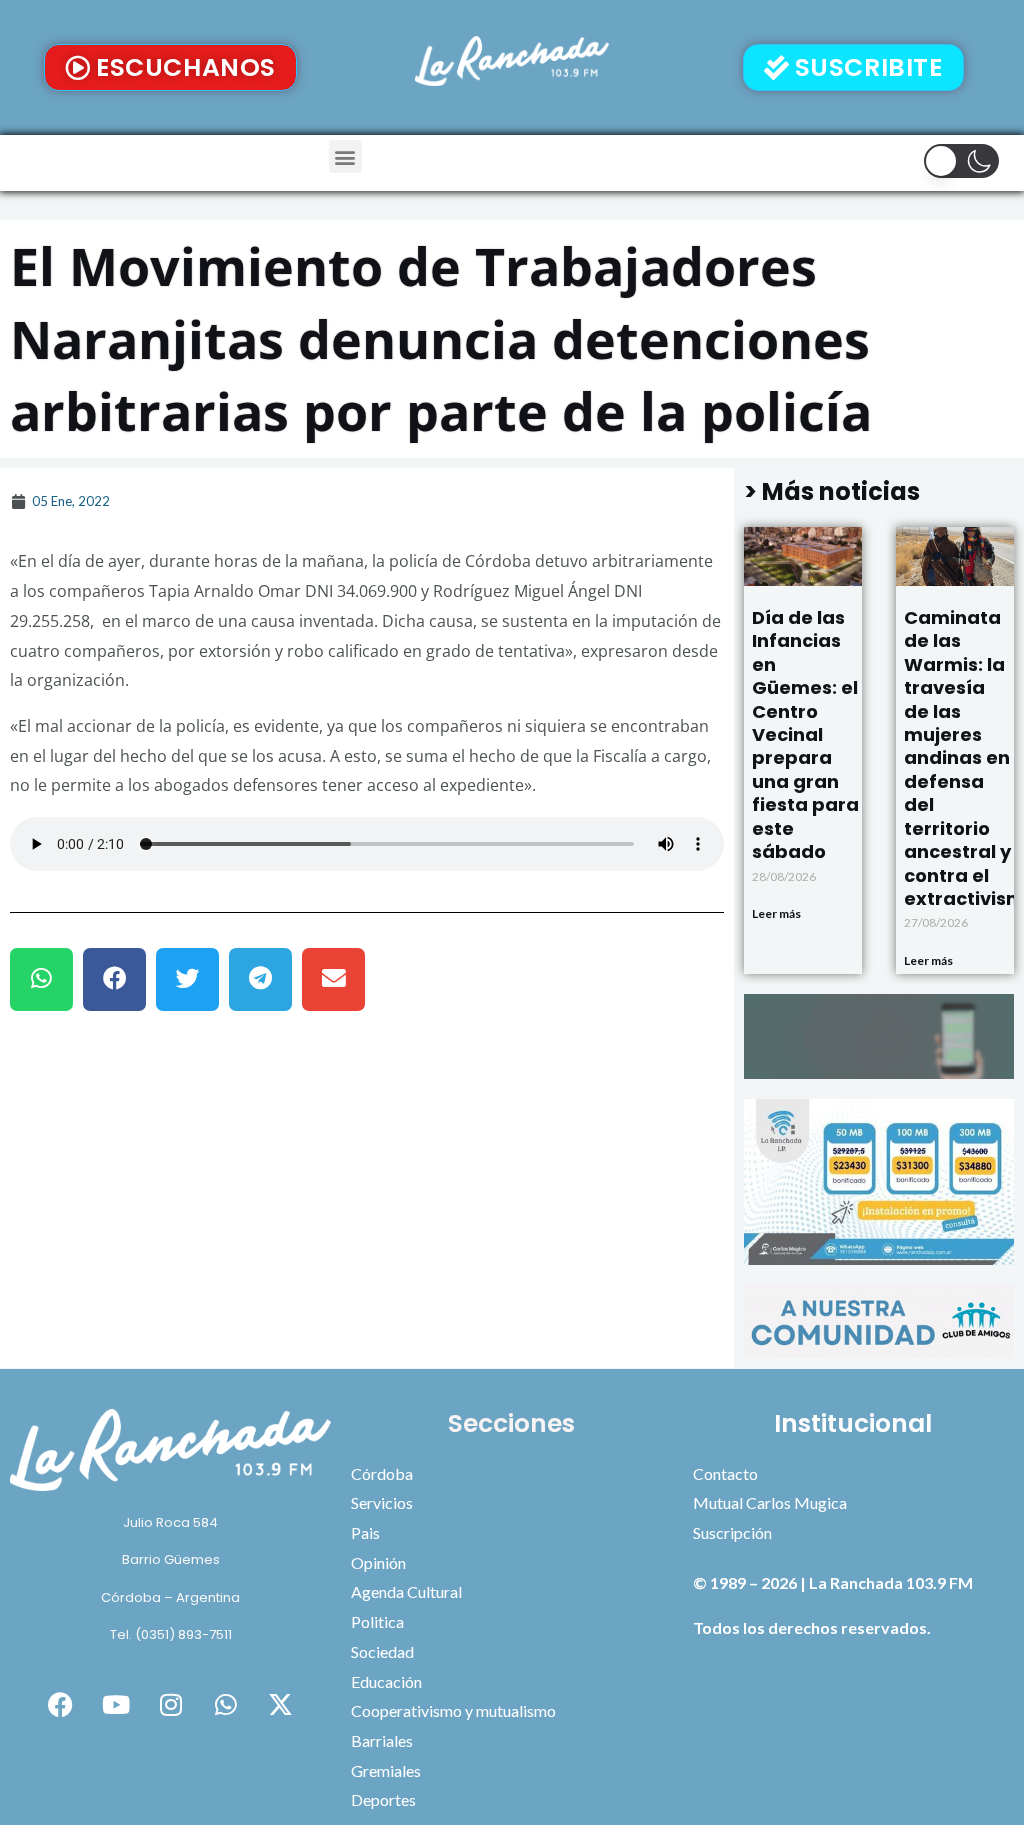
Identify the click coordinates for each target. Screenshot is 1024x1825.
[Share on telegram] (260, 979)
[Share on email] (333, 979)
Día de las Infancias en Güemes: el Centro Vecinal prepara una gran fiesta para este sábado (805, 734)
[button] (345, 156)
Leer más (776, 913)
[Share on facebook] (114, 979)
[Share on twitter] (187, 979)
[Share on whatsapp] (41, 979)
